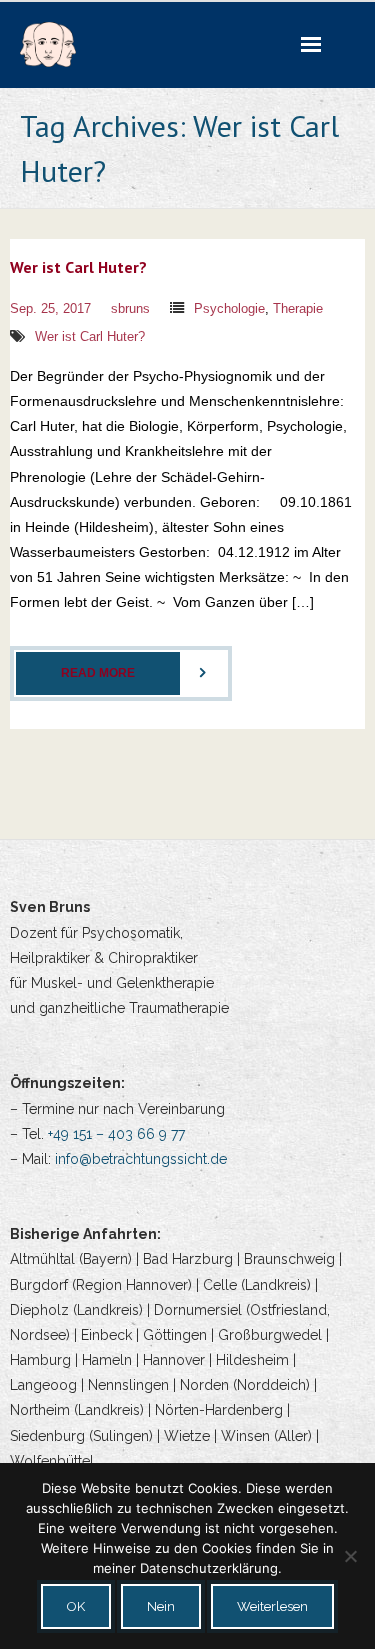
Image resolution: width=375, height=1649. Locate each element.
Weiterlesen (272, 1606)
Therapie (298, 308)
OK (76, 1606)
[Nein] (350, 1556)
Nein (161, 1606)
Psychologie (229, 308)
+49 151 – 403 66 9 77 (116, 1134)
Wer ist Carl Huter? (78, 267)
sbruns (130, 308)
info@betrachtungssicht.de (141, 1159)
